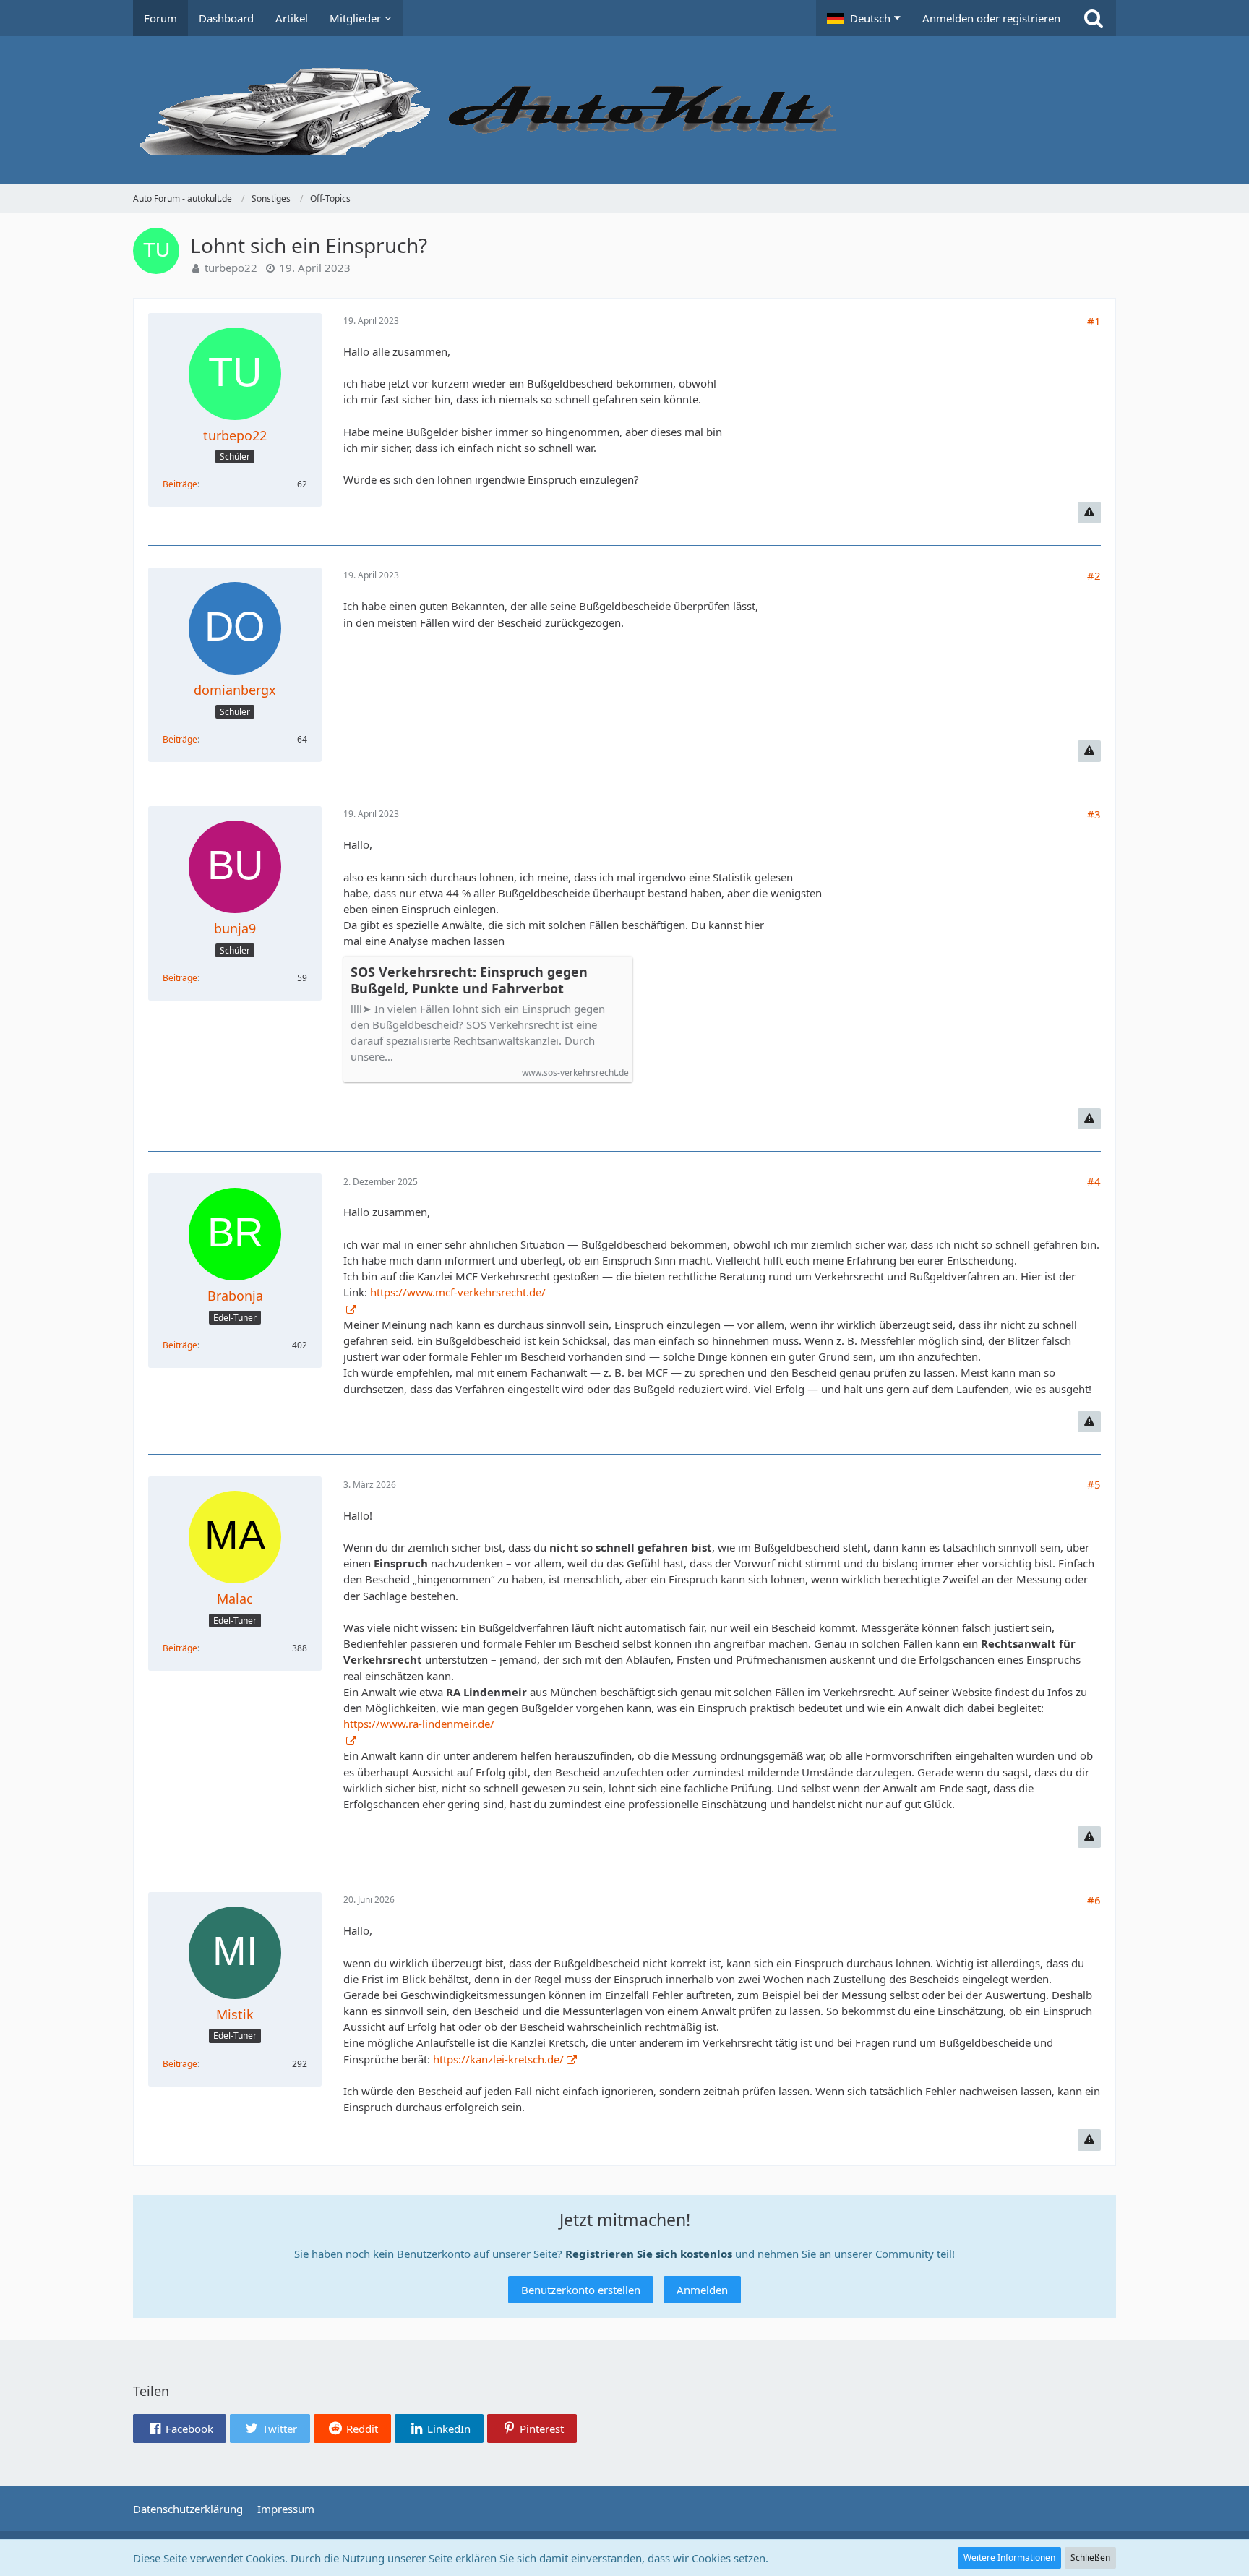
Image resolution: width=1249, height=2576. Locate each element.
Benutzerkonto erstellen (581, 2290)
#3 (1094, 814)
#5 (1094, 1484)
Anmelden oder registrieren (991, 18)
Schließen (1090, 2558)
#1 (1094, 321)
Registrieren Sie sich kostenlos (649, 2254)
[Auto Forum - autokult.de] (624, 110)
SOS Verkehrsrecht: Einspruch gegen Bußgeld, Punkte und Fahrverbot (469, 980)
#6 (1094, 1900)
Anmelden (702, 2290)
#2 (1094, 575)
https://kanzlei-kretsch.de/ (498, 2059)
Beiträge (180, 484)
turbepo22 (231, 268)
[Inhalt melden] (1089, 513)
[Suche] (1094, 18)
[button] (864, 18)
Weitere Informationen (1009, 2558)
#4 (1094, 1181)
